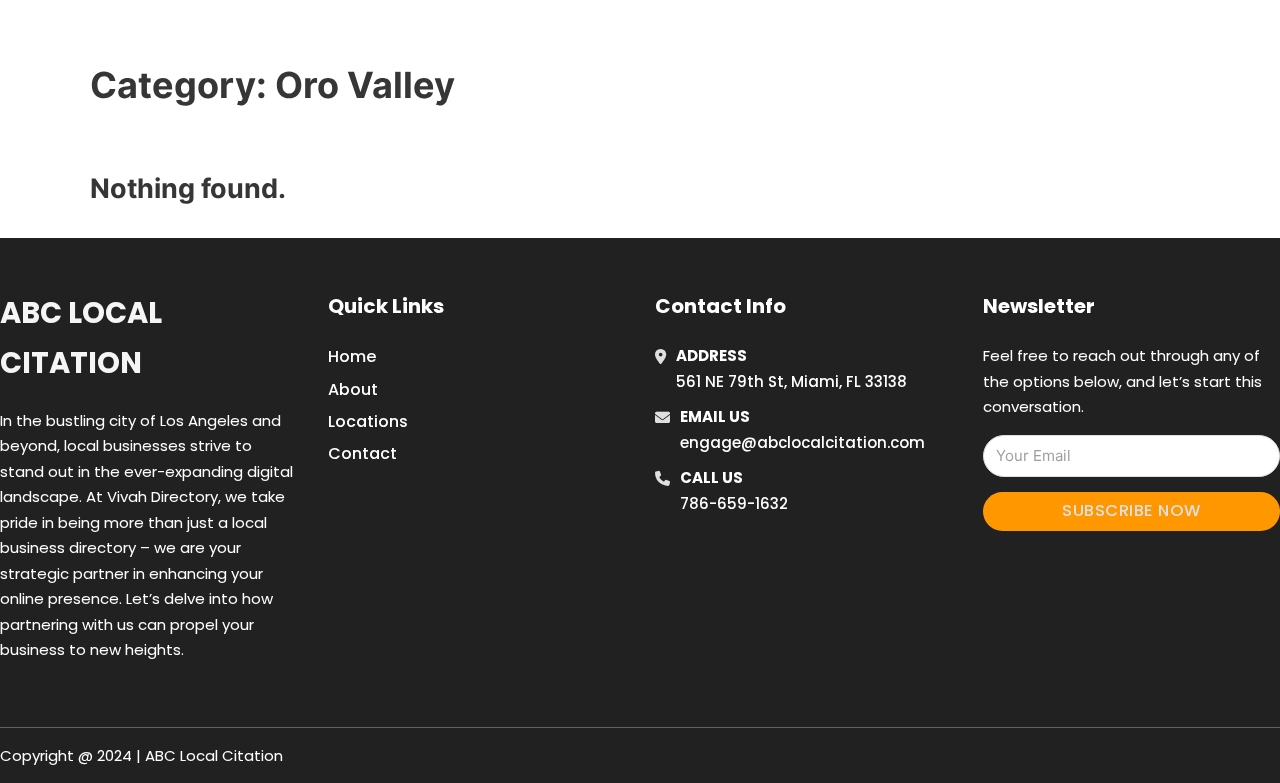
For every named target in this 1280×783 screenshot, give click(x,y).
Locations (993, 39)
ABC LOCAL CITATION (254, 38)
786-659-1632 (734, 503)
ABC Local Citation (81, 337)
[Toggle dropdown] (1128, 39)
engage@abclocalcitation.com (802, 442)
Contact (362, 453)
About (353, 389)
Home (903, 39)
